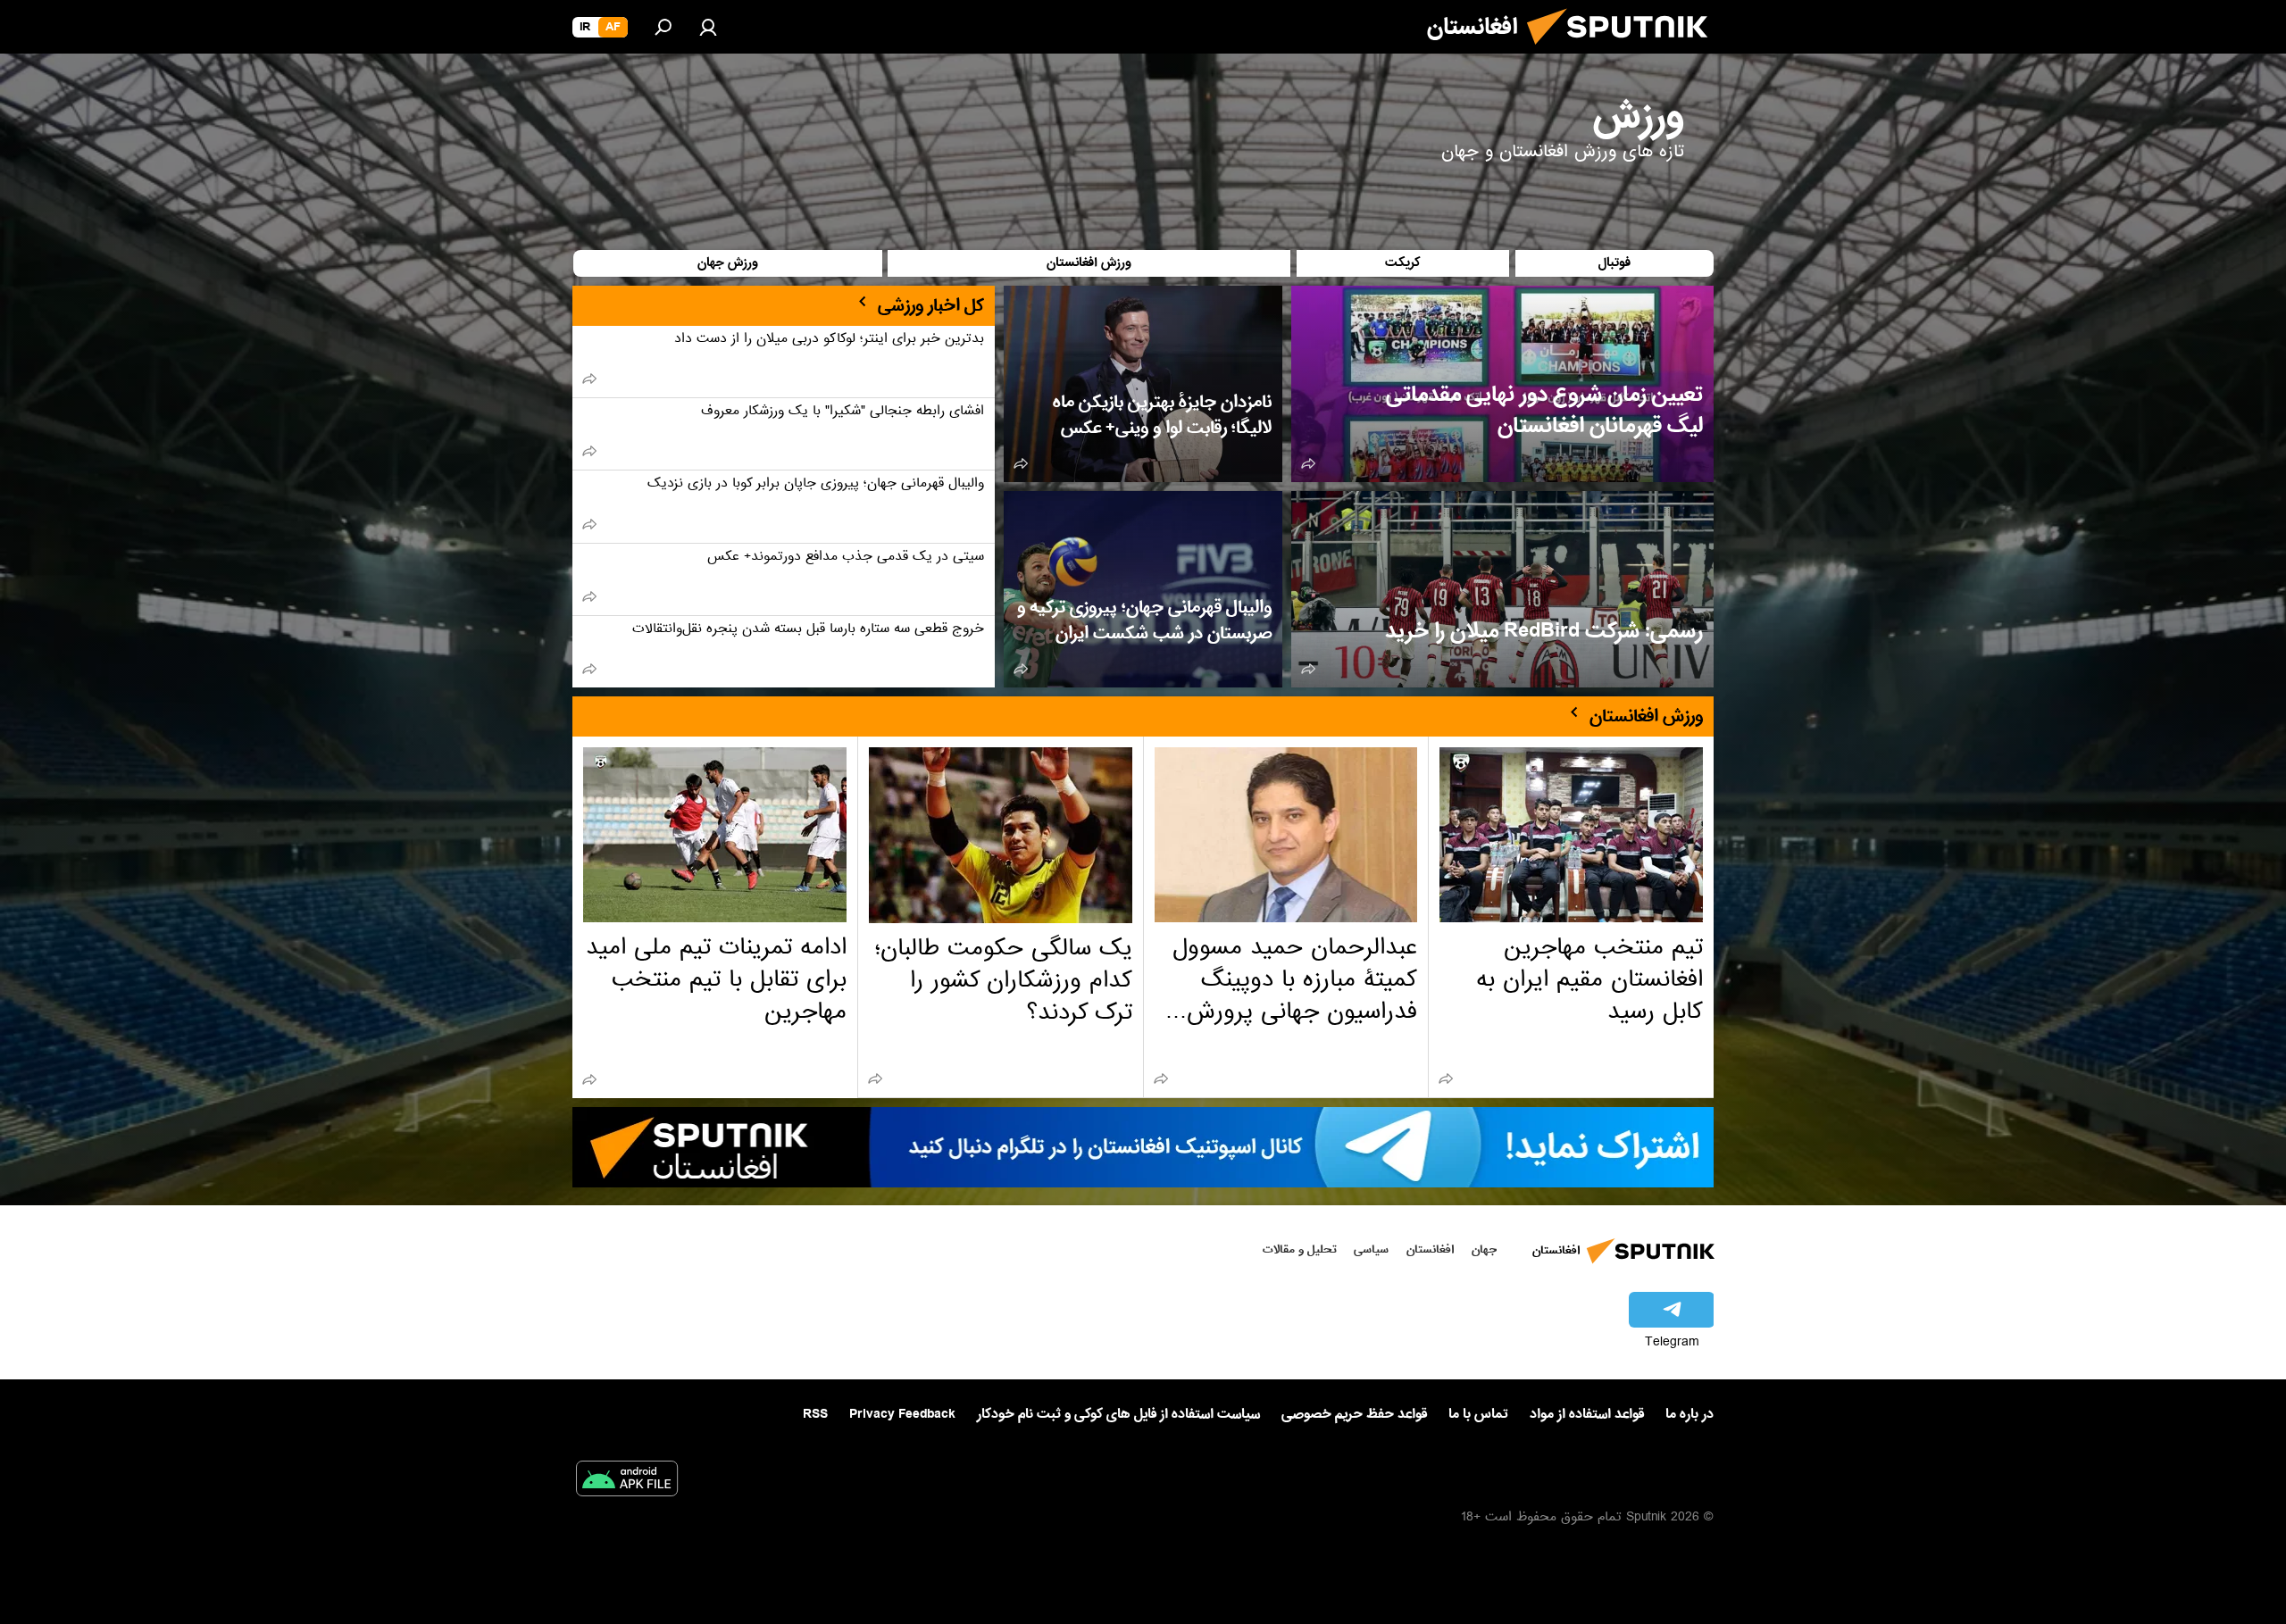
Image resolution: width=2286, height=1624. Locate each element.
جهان (1484, 1249)
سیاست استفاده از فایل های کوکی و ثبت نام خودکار (1118, 1414)
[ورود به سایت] (708, 27)
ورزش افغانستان (1646, 716)
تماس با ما (1478, 1415)
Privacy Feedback (902, 1415)
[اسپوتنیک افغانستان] (1624, 52)
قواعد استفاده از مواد (1587, 1414)
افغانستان (1430, 1249)
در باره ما (1689, 1414)
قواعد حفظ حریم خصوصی (1354, 1414)
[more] (1308, 463)
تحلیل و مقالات (1300, 1249)
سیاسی (1371, 1249)
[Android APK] (627, 1482)
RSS (815, 1414)
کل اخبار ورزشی (931, 305)
